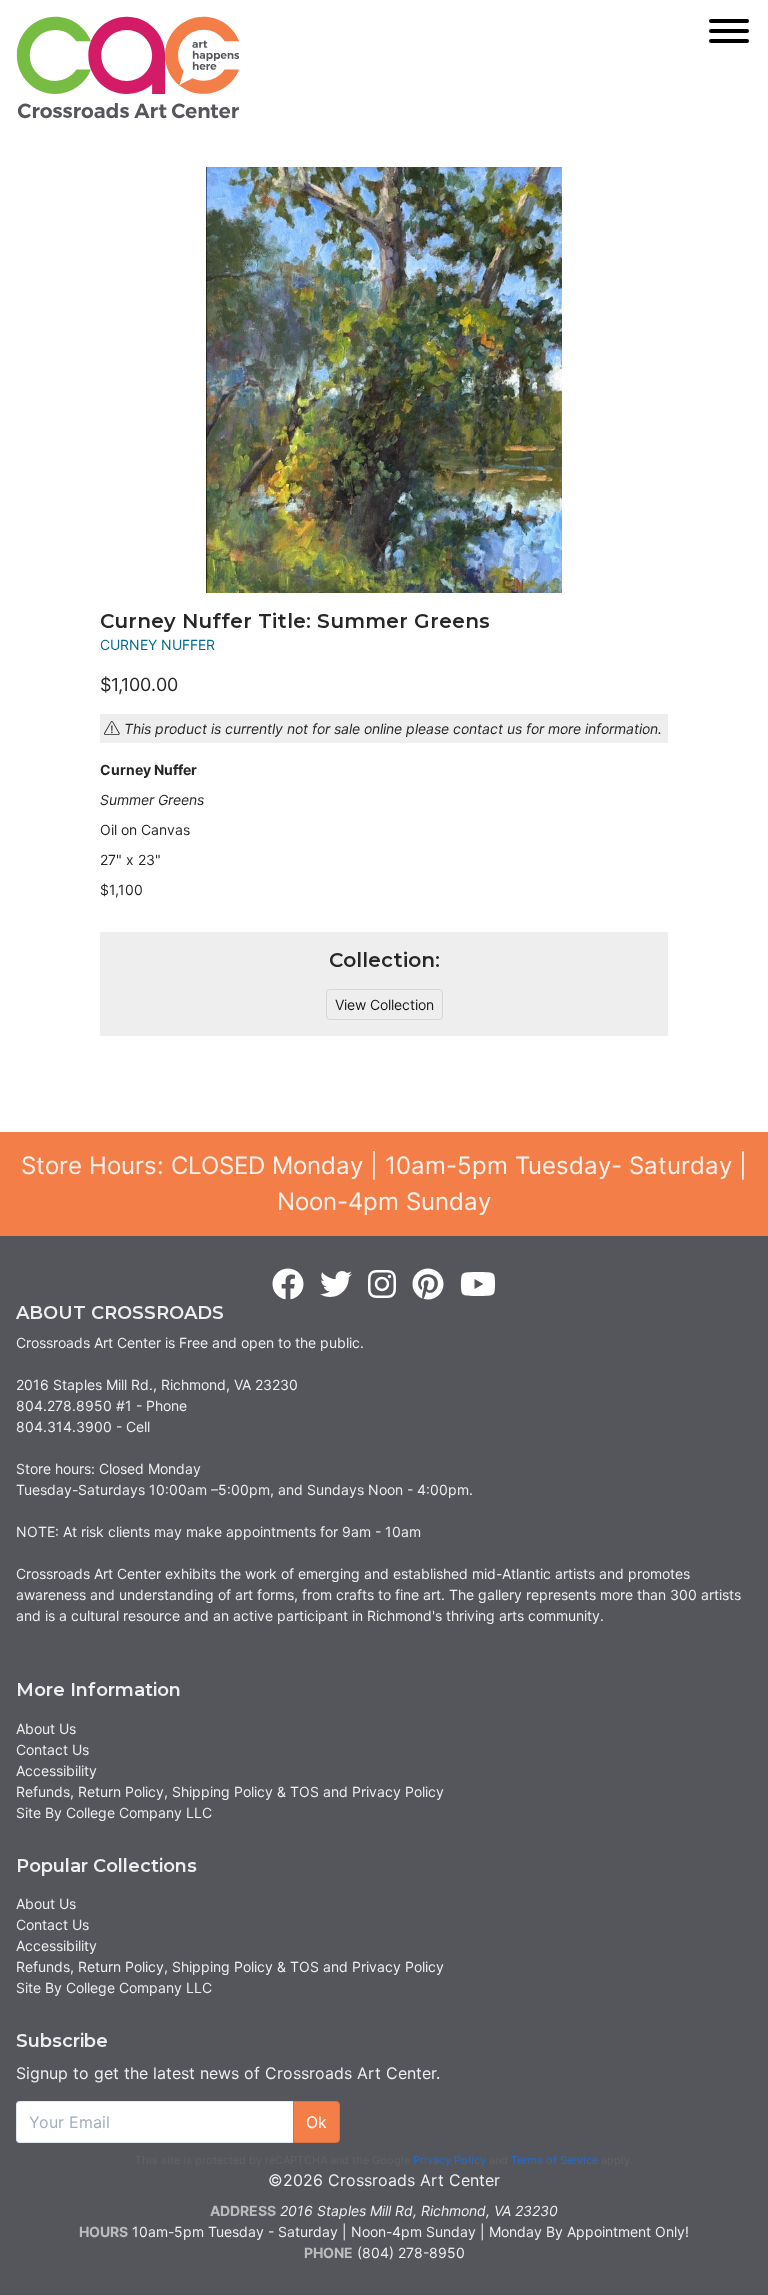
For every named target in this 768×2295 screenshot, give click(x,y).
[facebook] (288, 1285)
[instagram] (382, 1285)
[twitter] (336, 1285)
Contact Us (52, 1749)
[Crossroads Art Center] (128, 67)
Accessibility (56, 1770)
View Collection (384, 1004)
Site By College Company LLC (114, 1812)
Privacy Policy (449, 2160)
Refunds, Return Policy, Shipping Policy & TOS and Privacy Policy (230, 1791)
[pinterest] (428, 1285)
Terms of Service (554, 2160)
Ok (316, 2122)
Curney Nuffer (157, 644)
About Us (46, 1728)
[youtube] (478, 1285)
